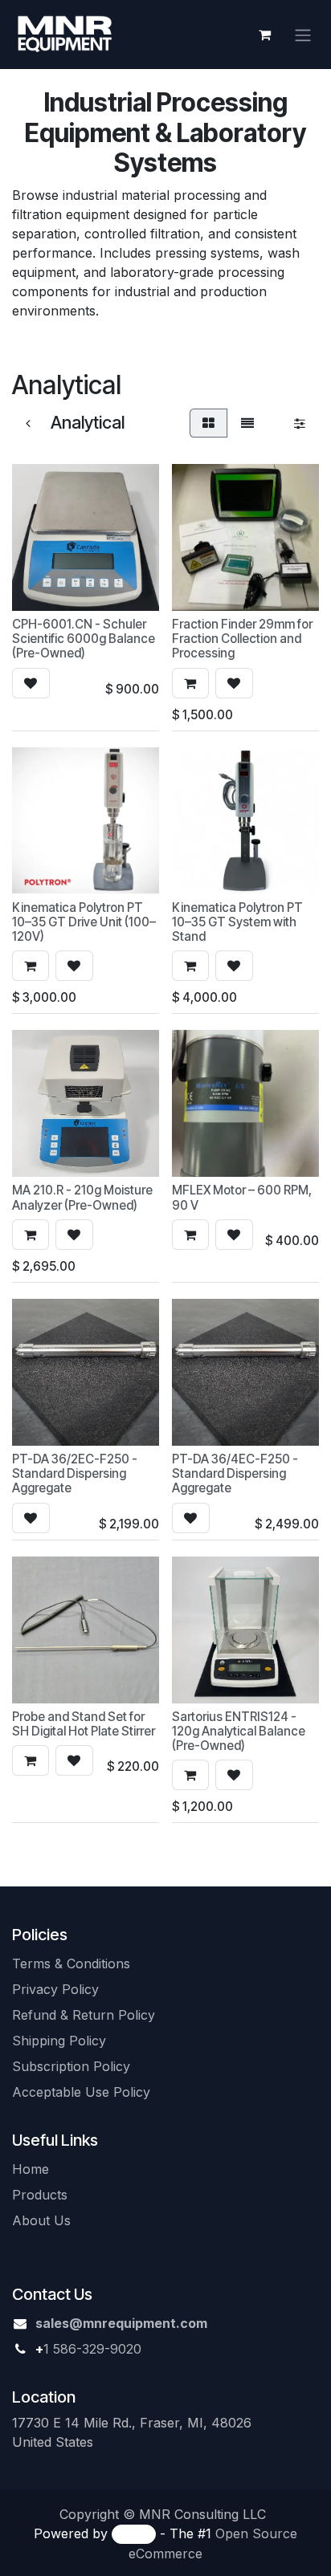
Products (40, 2195)
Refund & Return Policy (86, 2015)
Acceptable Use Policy (81, 2092)
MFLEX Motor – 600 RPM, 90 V (242, 1197)
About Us (41, 2220)
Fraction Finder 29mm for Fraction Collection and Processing (242, 639)
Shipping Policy (59, 2041)
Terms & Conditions (71, 1964)
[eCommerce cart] (264, 35)
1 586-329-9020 (92, 2349)
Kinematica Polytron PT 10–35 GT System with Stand (237, 922)
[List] (247, 423)
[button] (31, 683)
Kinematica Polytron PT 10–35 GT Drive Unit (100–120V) (84, 922)
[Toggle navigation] (303, 35)
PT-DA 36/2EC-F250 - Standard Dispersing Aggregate (75, 1473)
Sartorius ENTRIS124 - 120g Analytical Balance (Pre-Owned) (239, 1731)
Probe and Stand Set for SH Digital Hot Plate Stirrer (84, 1724)
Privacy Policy (57, 1989)
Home (31, 2169)
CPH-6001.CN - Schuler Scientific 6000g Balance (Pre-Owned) (84, 639)
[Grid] (208, 423)
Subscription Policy (71, 2066)
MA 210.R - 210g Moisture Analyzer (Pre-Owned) (82, 1197)
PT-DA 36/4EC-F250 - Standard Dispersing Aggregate (235, 1473)
